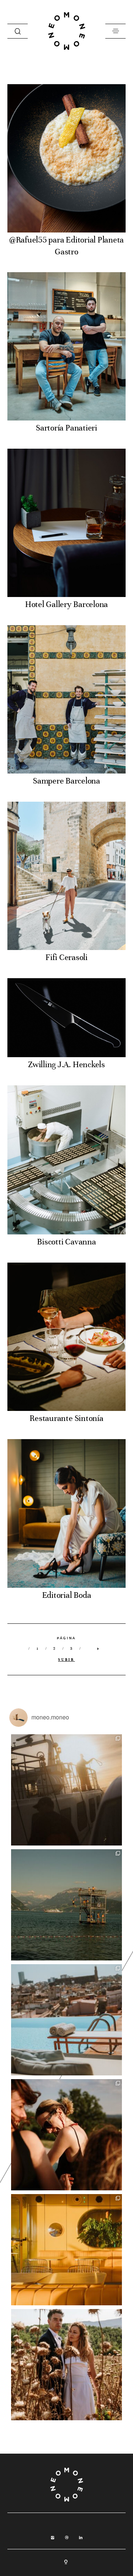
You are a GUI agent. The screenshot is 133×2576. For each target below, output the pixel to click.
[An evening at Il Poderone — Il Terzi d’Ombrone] (66, 2365)
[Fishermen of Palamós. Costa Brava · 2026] (66, 1790)
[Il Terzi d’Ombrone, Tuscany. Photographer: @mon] (66, 2135)
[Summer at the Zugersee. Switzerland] (66, 1905)
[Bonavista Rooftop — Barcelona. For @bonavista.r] (66, 2250)
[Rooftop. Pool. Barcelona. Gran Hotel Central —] (66, 2020)
